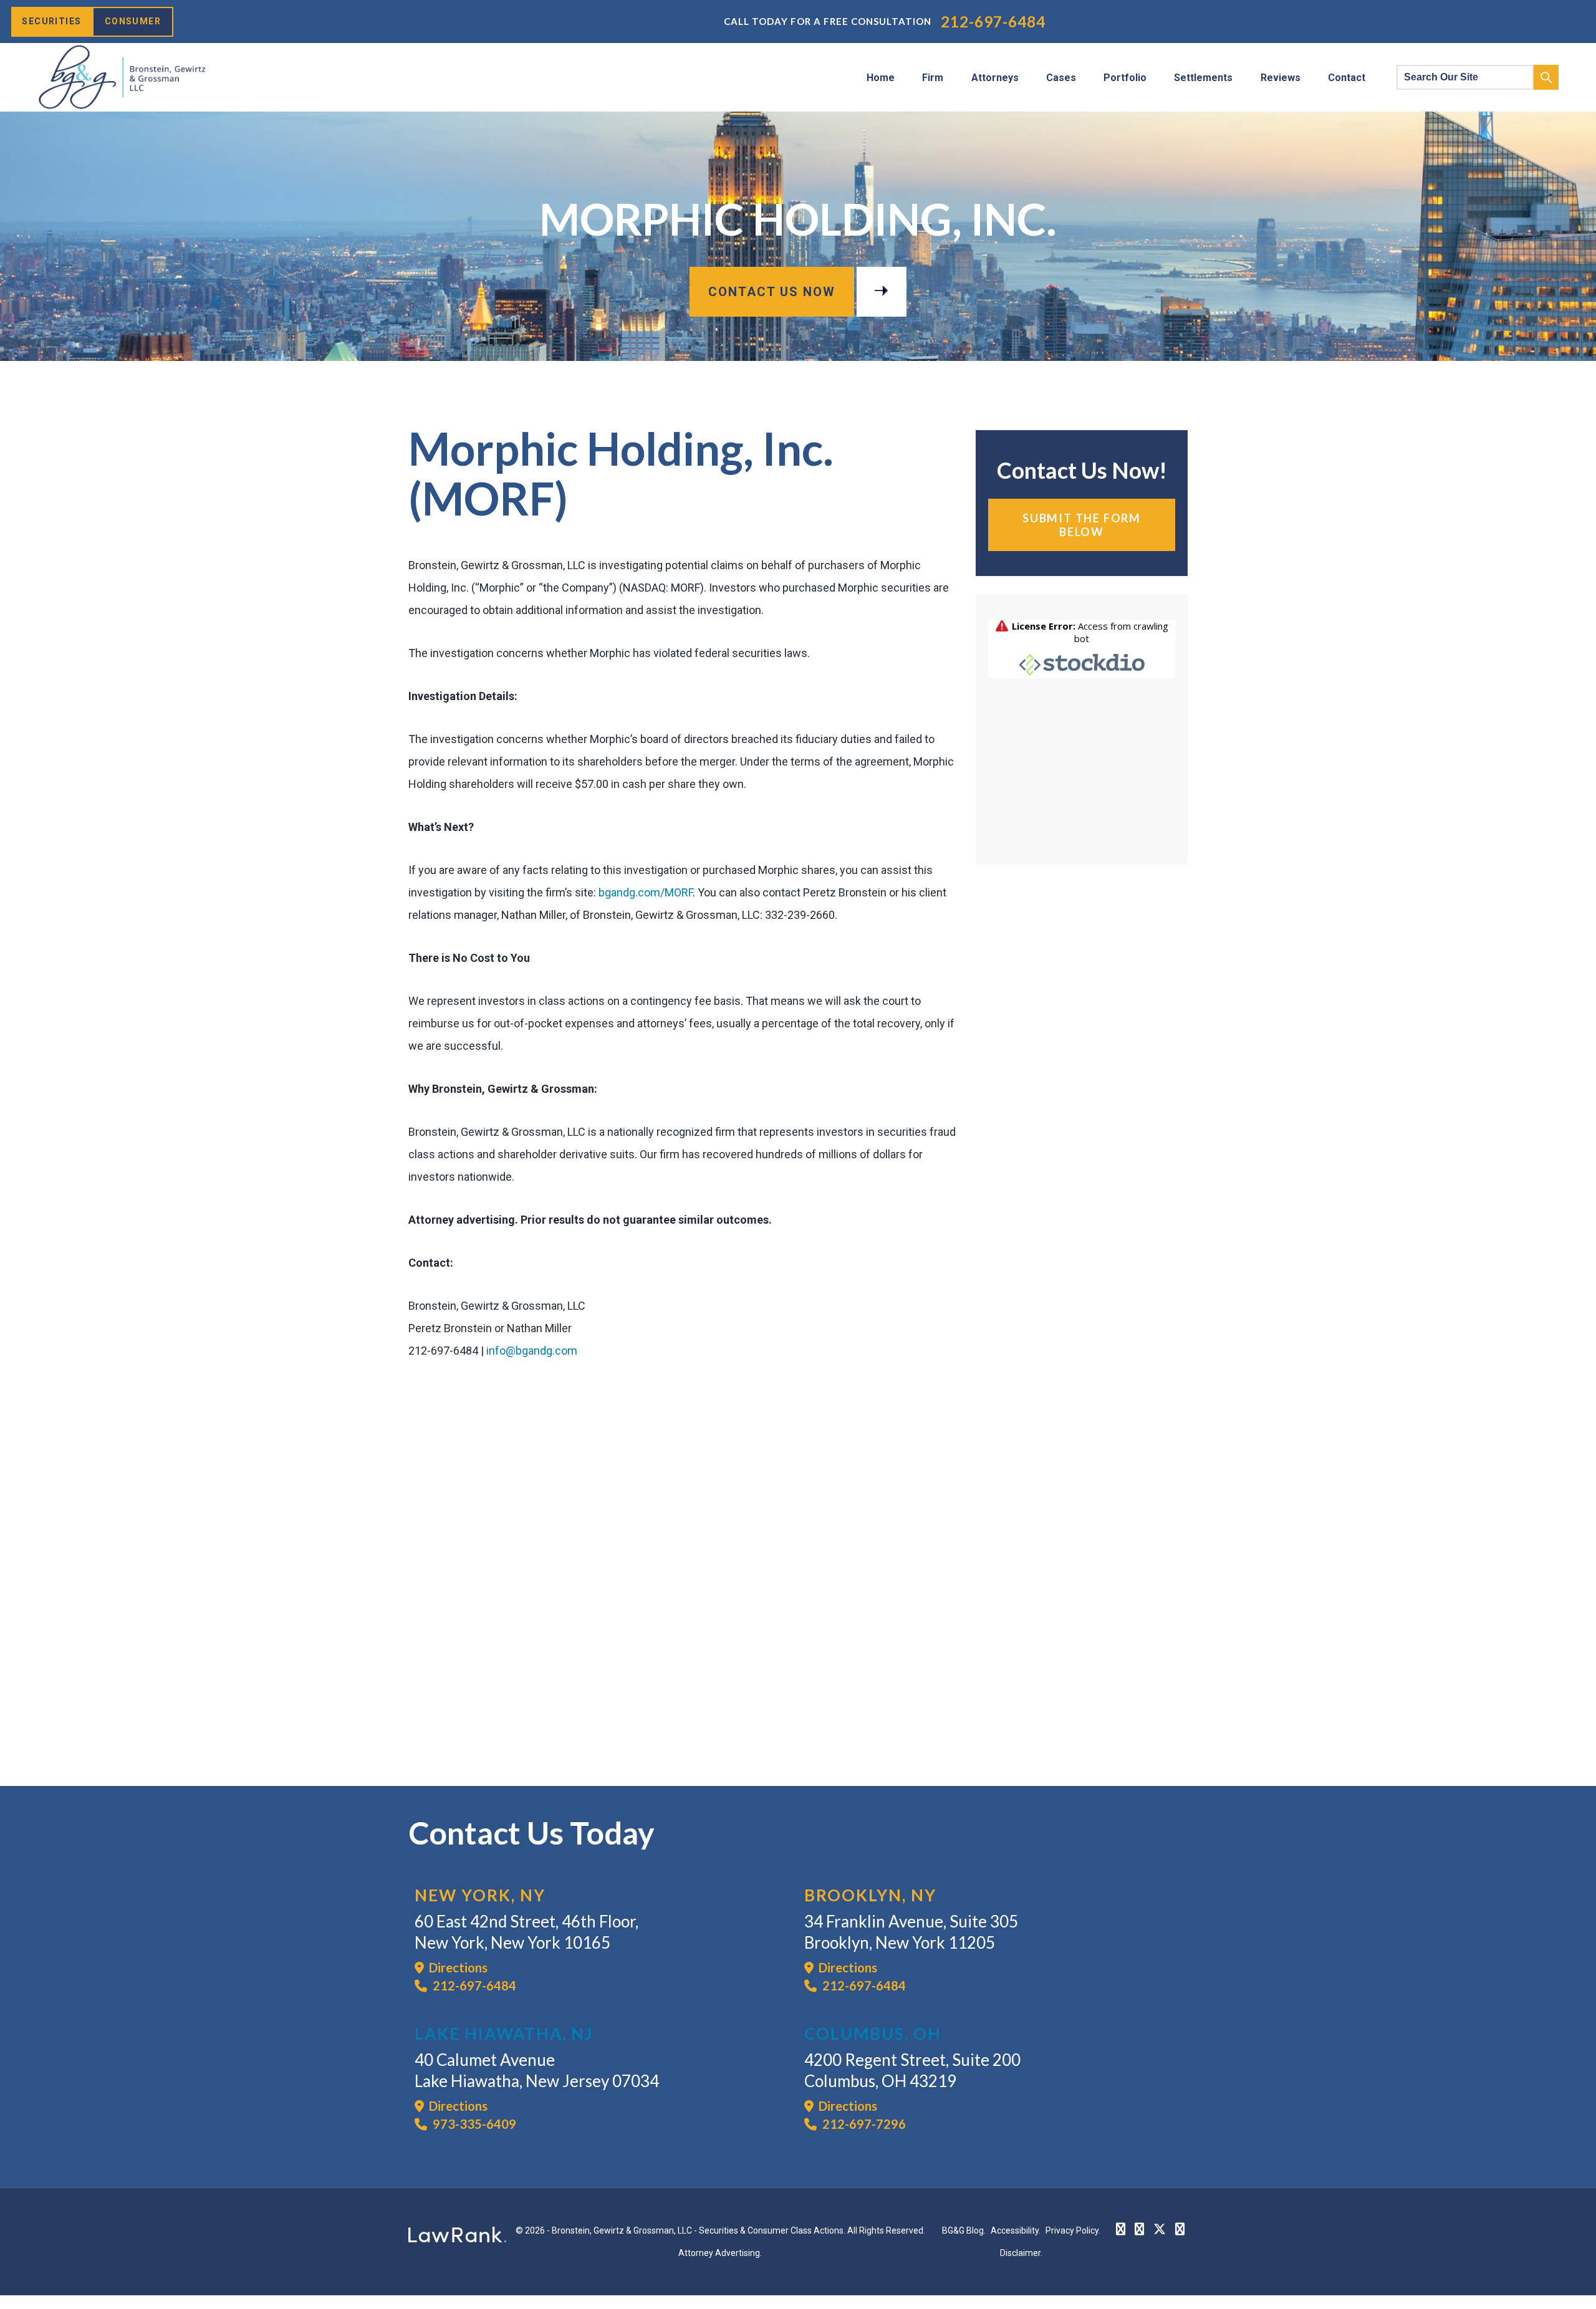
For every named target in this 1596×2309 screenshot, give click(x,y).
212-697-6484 (993, 22)
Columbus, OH (873, 2033)
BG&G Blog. (964, 2230)
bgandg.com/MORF (646, 892)
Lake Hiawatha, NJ (504, 2033)
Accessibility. (1016, 2230)
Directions (456, 1967)
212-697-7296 (863, 2124)
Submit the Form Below (1082, 525)
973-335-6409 (473, 2124)
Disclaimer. (1021, 2253)
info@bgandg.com (532, 1351)
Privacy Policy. (1073, 2230)
